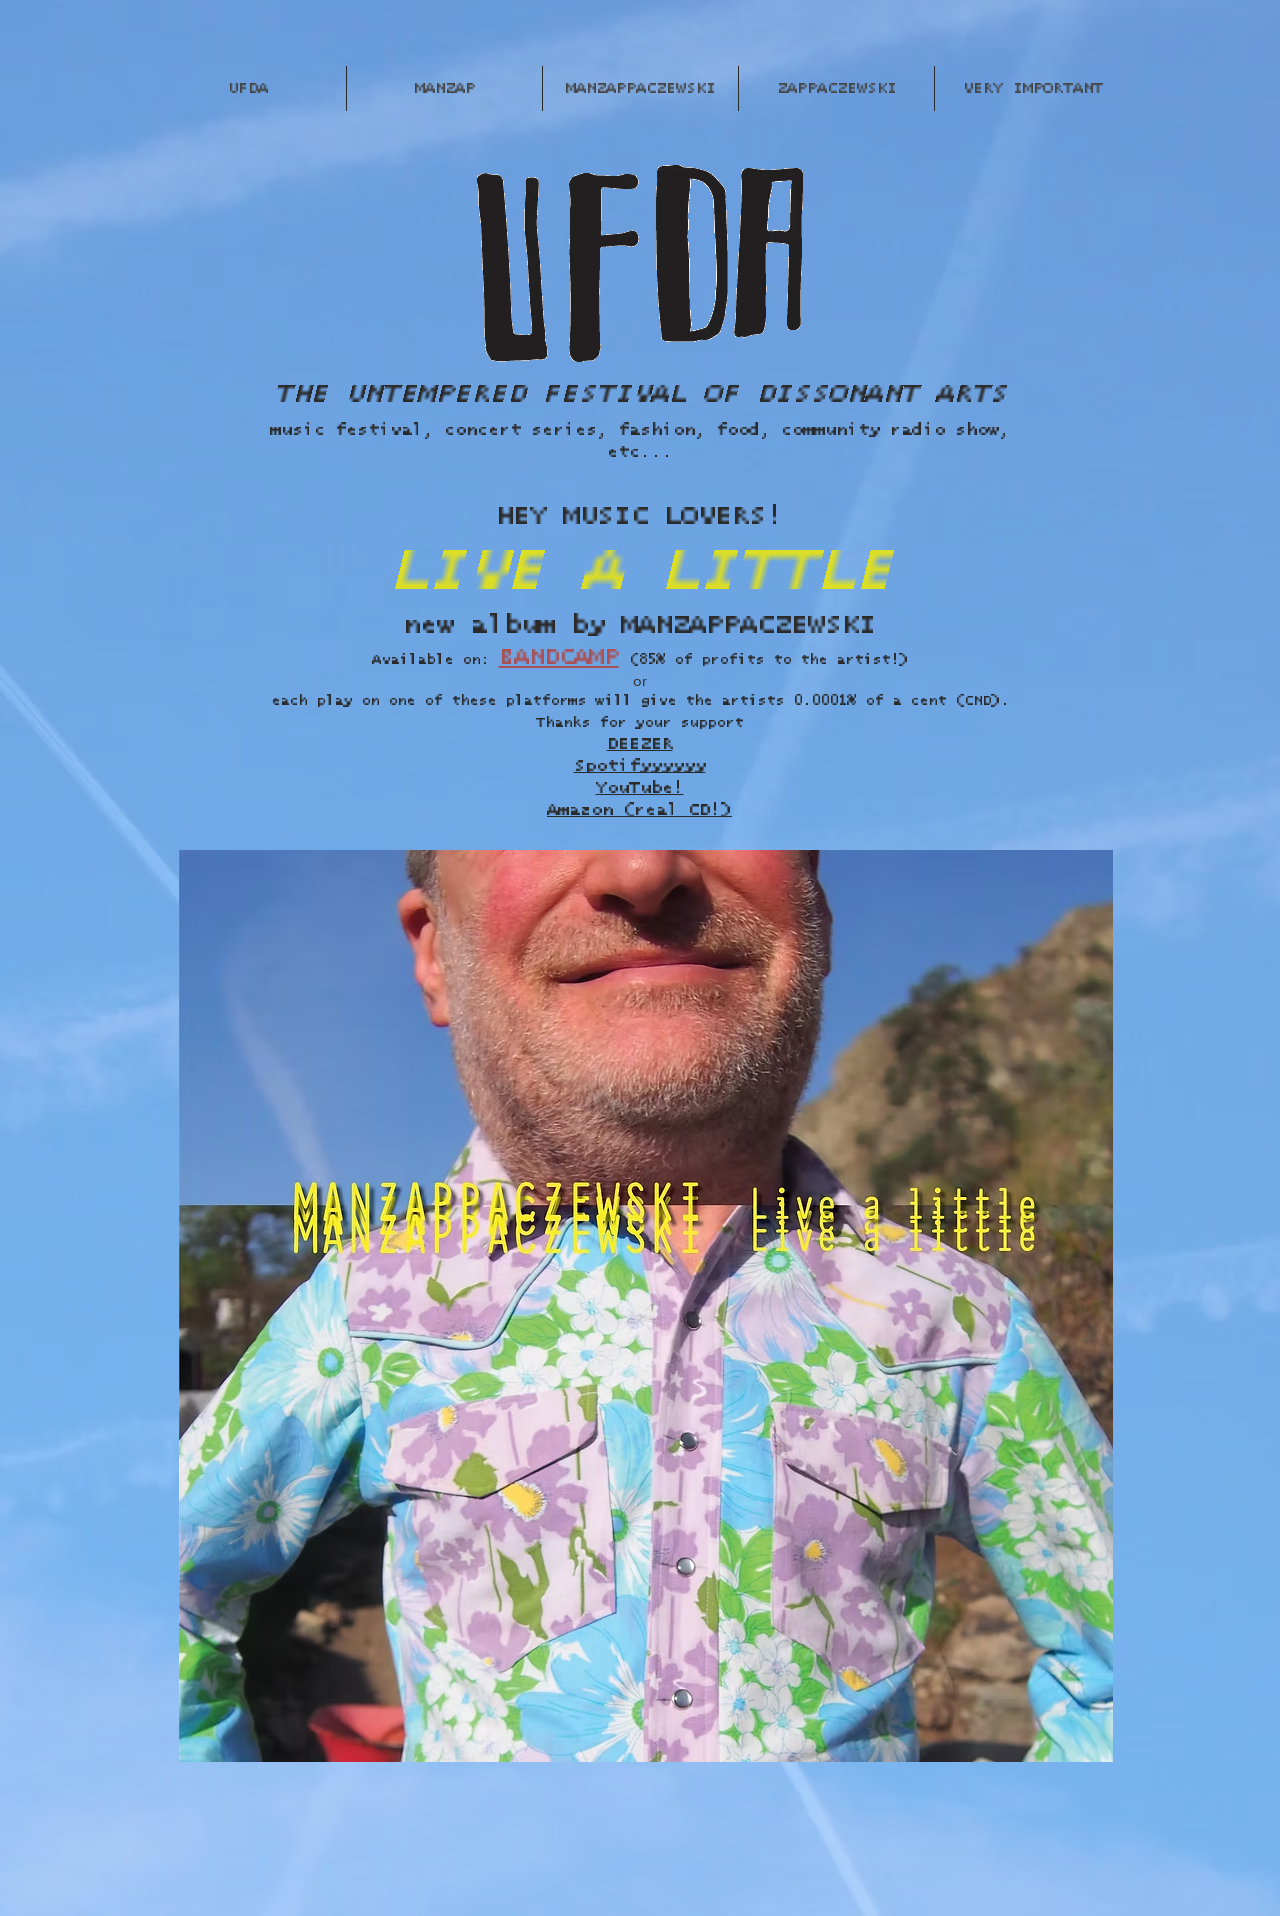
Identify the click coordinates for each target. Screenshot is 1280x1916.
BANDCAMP (559, 657)
